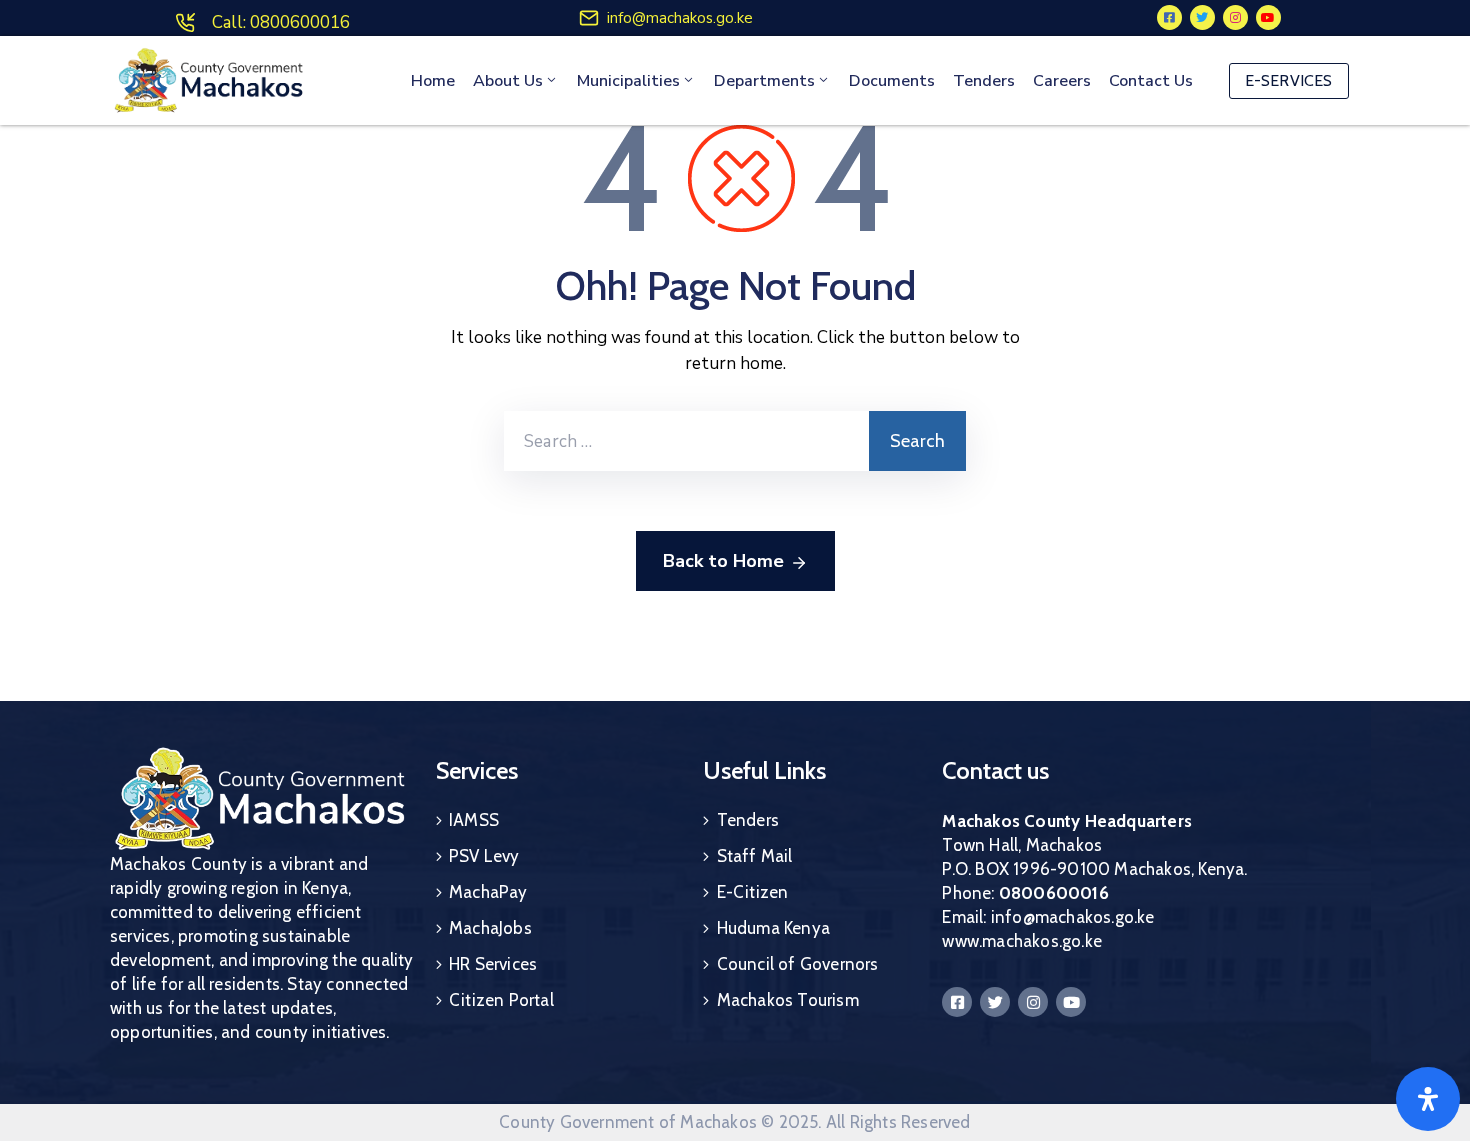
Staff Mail (755, 856)
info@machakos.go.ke (680, 18)
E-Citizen (753, 892)
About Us (508, 81)
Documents (892, 81)
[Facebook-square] (1169, 17)
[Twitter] (1202, 17)
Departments (764, 81)
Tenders (984, 81)
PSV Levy (484, 856)
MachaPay (488, 892)
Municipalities (628, 81)
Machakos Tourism (788, 1000)
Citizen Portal (501, 1000)
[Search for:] (686, 441)
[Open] (1428, 1099)
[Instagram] (1235, 17)
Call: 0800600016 (281, 22)
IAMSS (474, 820)
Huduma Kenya (773, 928)
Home (433, 81)
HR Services (493, 964)
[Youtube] (1268, 17)
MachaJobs (490, 928)
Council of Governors (798, 964)
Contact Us (1151, 81)
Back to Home (723, 561)
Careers (1062, 81)
